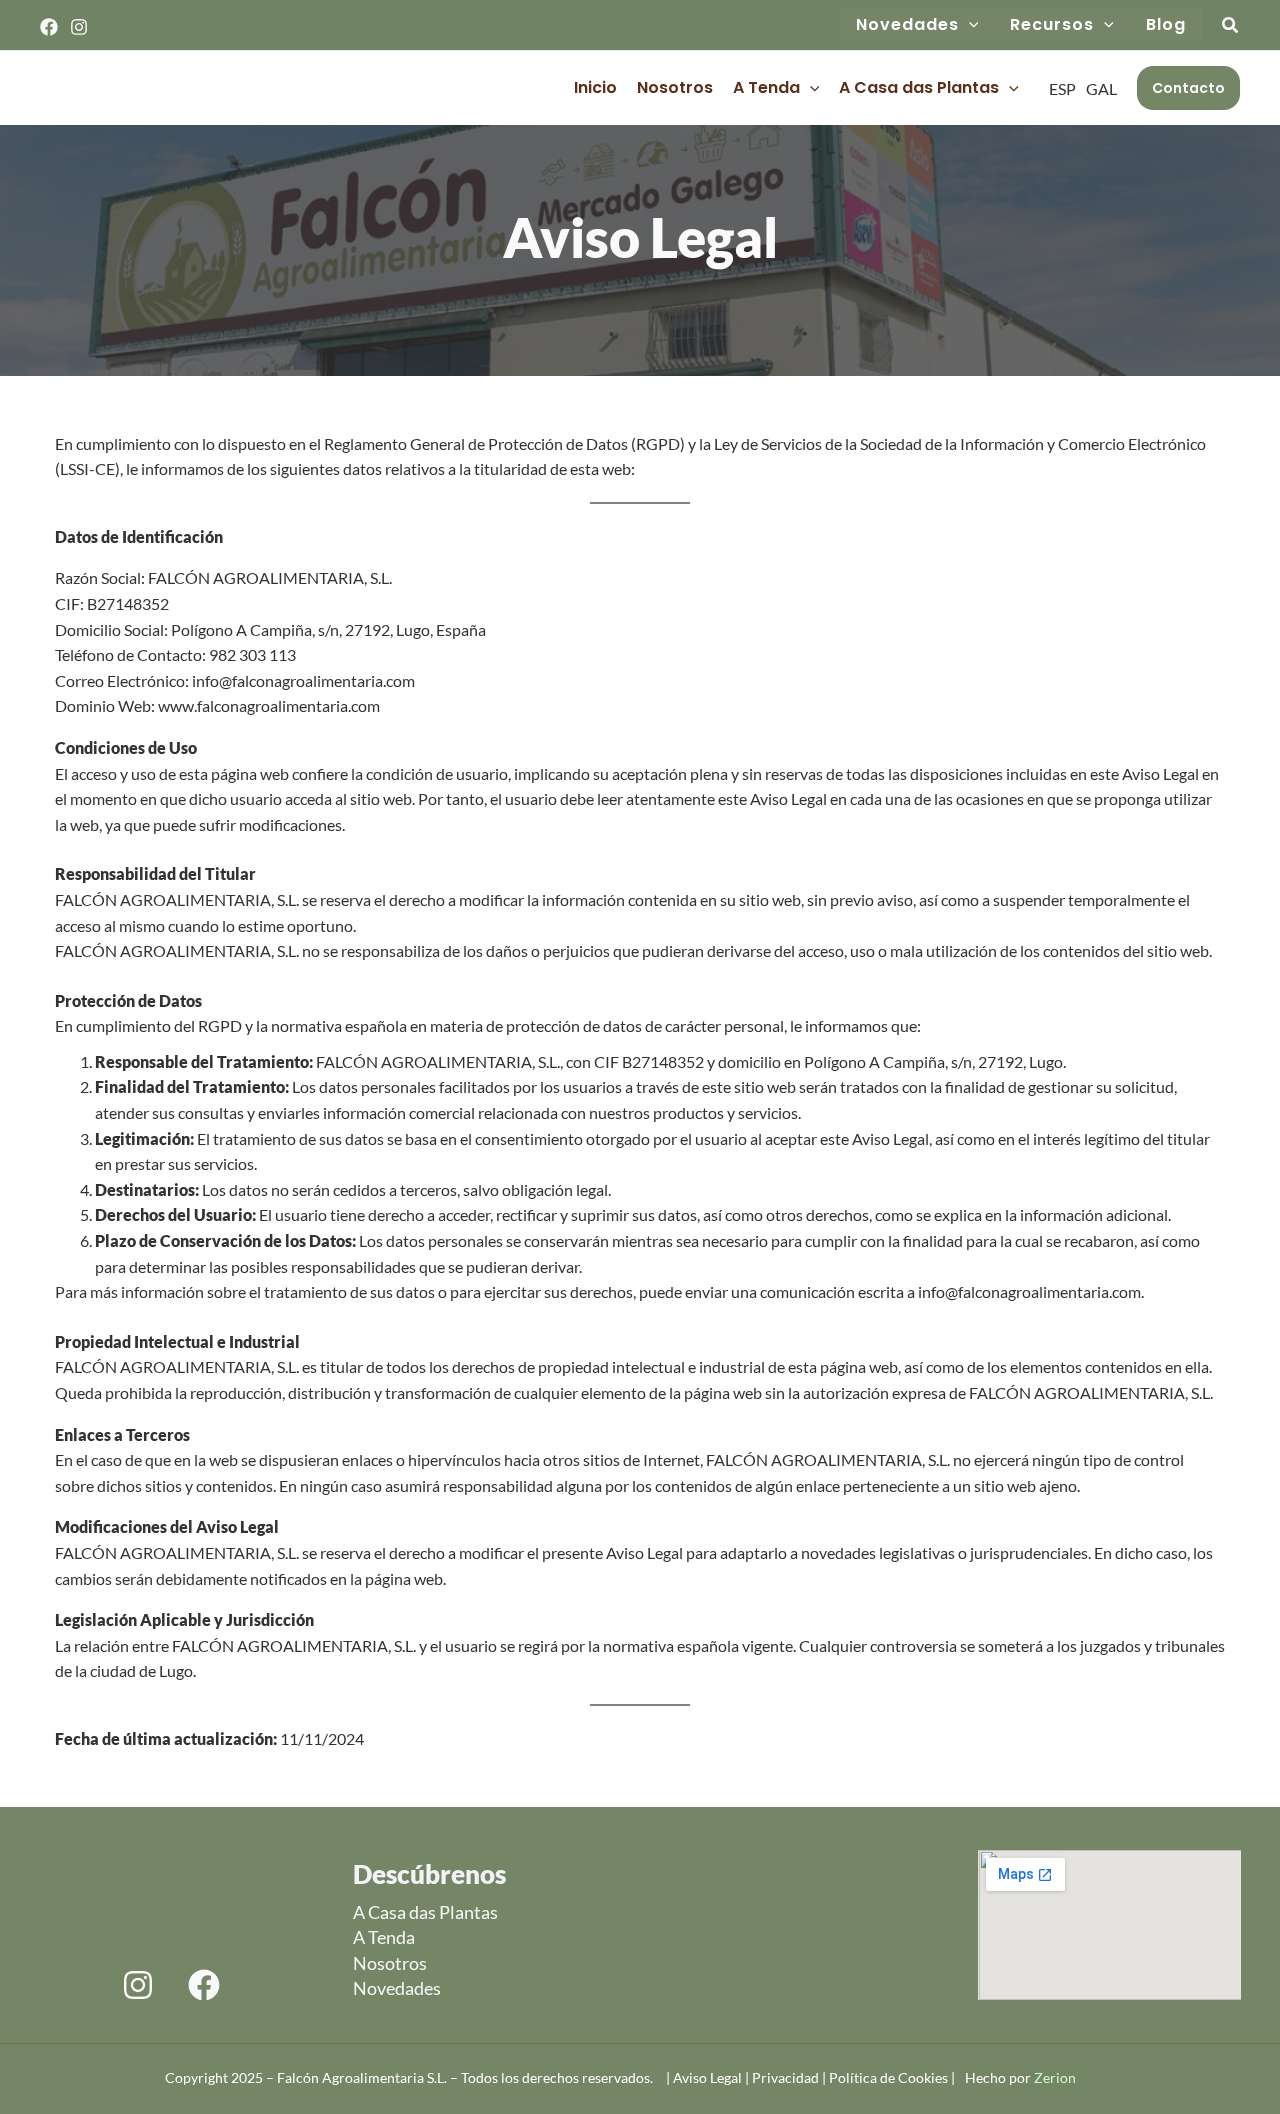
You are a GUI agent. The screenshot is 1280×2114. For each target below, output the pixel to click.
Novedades (907, 24)
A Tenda (766, 87)
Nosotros (675, 87)
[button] (969, 25)
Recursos (1052, 24)
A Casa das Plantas (919, 87)
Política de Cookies (890, 2077)
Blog (1166, 24)
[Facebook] (49, 27)
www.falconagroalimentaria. (254, 705)
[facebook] (204, 1985)
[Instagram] (79, 27)
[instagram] (138, 1985)
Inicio (595, 87)
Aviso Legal (709, 2077)
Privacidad (785, 2077)
